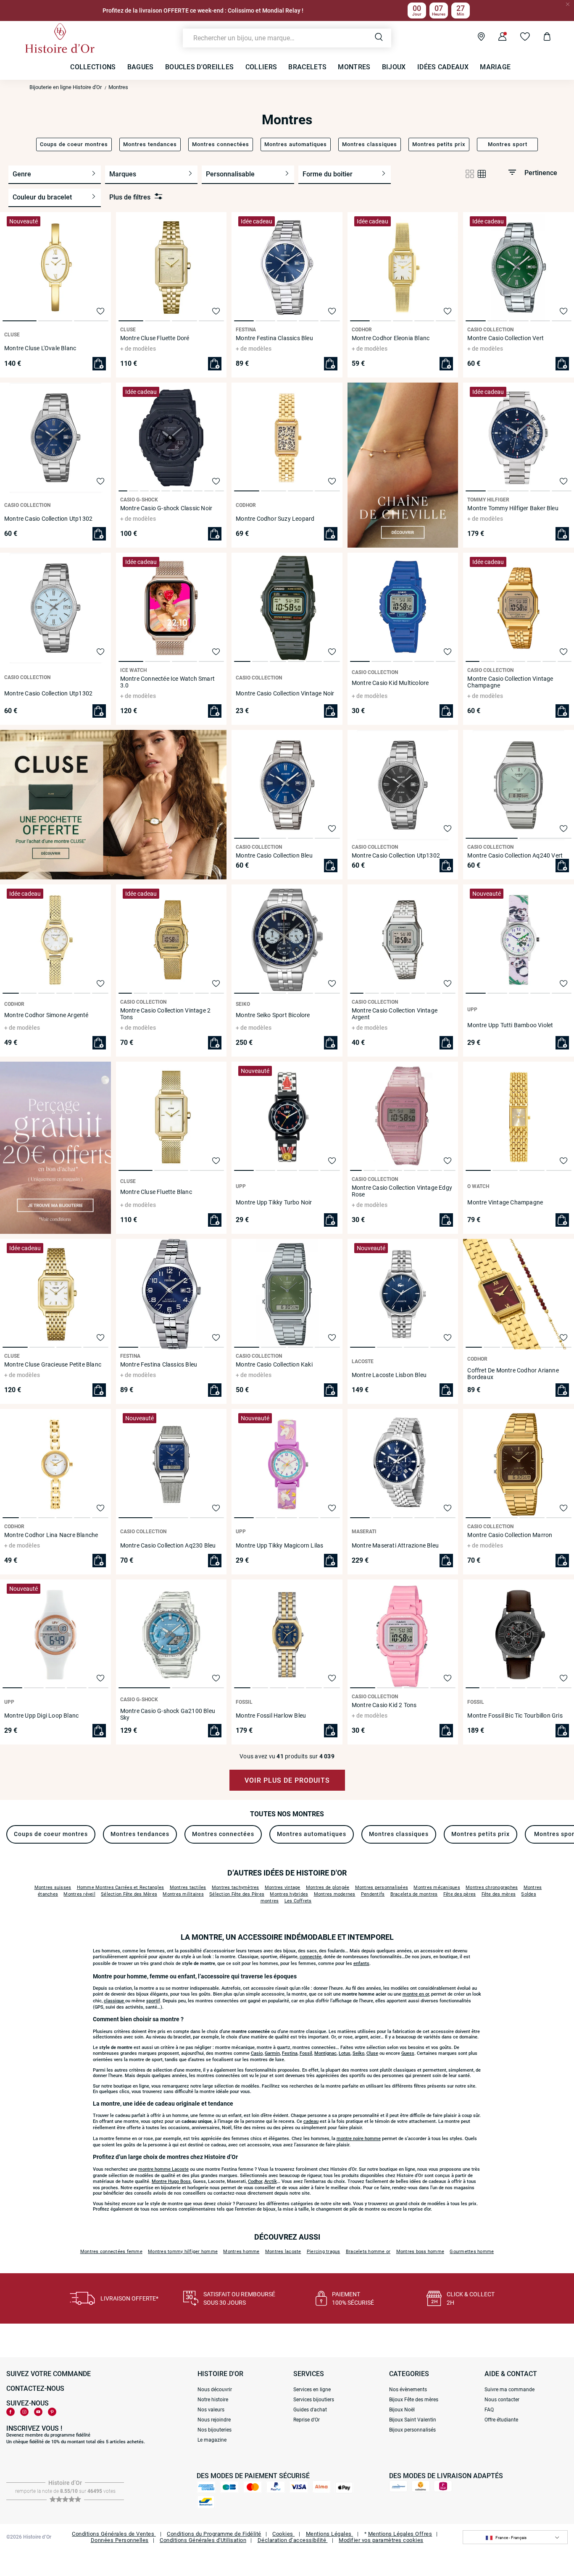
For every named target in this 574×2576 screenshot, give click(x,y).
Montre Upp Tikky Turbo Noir (274, 1202)
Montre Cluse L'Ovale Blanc (40, 348)
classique (115, 2001)
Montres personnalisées (382, 1887)
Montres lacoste (283, 2252)
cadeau (311, 2121)
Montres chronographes (492, 1887)
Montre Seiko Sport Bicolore (273, 1015)
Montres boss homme (420, 2252)
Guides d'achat (310, 2410)
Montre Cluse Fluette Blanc (156, 1192)
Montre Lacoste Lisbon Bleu (389, 1375)
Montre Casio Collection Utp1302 (48, 519)
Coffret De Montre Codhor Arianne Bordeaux (513, 1374)
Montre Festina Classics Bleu (274, 338)
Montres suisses (53, 1887)
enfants (361, 1963)
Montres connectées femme (111, 2252)
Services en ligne (312, 2390)
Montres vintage (283, 1887)
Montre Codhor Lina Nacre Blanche (51, 1535)
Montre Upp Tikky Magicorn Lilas (279, 1545)
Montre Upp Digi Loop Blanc (41, 1716)
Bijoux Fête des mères (414, 2400)
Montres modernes (335, 1894)
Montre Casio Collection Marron (510, 1535)
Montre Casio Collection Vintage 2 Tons (166, 1014)
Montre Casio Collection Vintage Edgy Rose (402, 1191)
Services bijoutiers (314, 2400)
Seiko (358, 2053)
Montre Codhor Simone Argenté (46, 1015)
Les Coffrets (298, 1901)
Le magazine (212, 2440)
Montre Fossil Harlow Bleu (271, 1716)
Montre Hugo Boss (171, 2181)
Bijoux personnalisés (412, 2430)
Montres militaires (183, 1894)
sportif (153, 2001)
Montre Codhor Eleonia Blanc (391, 338)
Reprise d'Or (307, 2420)
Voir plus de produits (287, 1780)
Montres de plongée (328, 1887)
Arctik (271, 2181)
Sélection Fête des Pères (237, 1894)
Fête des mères (499, 1894)
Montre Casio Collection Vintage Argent (395, 1014)
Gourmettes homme (472, 2252)
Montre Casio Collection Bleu (274, 855)
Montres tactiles (188, 1887)
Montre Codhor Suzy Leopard (275, 519)
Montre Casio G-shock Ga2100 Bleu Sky (168, 1714)
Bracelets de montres (414, 1894)
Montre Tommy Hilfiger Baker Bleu (513, 508)
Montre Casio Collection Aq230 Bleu (168, 1545)
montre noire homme (359, 2139)
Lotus (345, 2053)
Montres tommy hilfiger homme (183, 2252)
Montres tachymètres (236, 1887)
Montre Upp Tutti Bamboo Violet (510, 1025)
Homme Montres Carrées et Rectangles (121, 1887)
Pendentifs (373, 1894)
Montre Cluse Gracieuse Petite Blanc (53, 1364)
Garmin (272, 2053)
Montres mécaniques (437, 1887)
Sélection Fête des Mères (129, 1894)
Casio (257, 2053)
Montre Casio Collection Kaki (274, 1364)
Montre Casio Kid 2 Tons (384, 1705)
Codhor (255, 2181)
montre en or (416, 1994)
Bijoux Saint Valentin (413, 2420)
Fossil (306, 2053)
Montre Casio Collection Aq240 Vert (515, 855)
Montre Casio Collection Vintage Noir (285, 693)
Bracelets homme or (368, 2252)
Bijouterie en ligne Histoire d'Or (66, 87)
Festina (290, 2053)
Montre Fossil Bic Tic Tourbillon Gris (515, 1716)
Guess (408, 2053)
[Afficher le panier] (541, 38)
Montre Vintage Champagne (505, 1202)
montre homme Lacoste (163, 2169)
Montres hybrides (289, 1894)
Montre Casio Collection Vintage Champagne (510, 682)
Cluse (372, 2053)
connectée (311, 1957)
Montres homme (241, 2252)
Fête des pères (460, 1894)
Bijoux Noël (402, 2410)
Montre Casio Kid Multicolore (390, 683)
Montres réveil (79, 1894)
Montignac (325, 2053)
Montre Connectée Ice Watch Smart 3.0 (167, 682)
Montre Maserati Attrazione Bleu (395, 1545)
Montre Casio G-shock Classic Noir (166, 508)
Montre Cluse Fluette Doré (155, 338)
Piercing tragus (324, 2252)
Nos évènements (408, 2390)
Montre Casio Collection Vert (506, 338)
